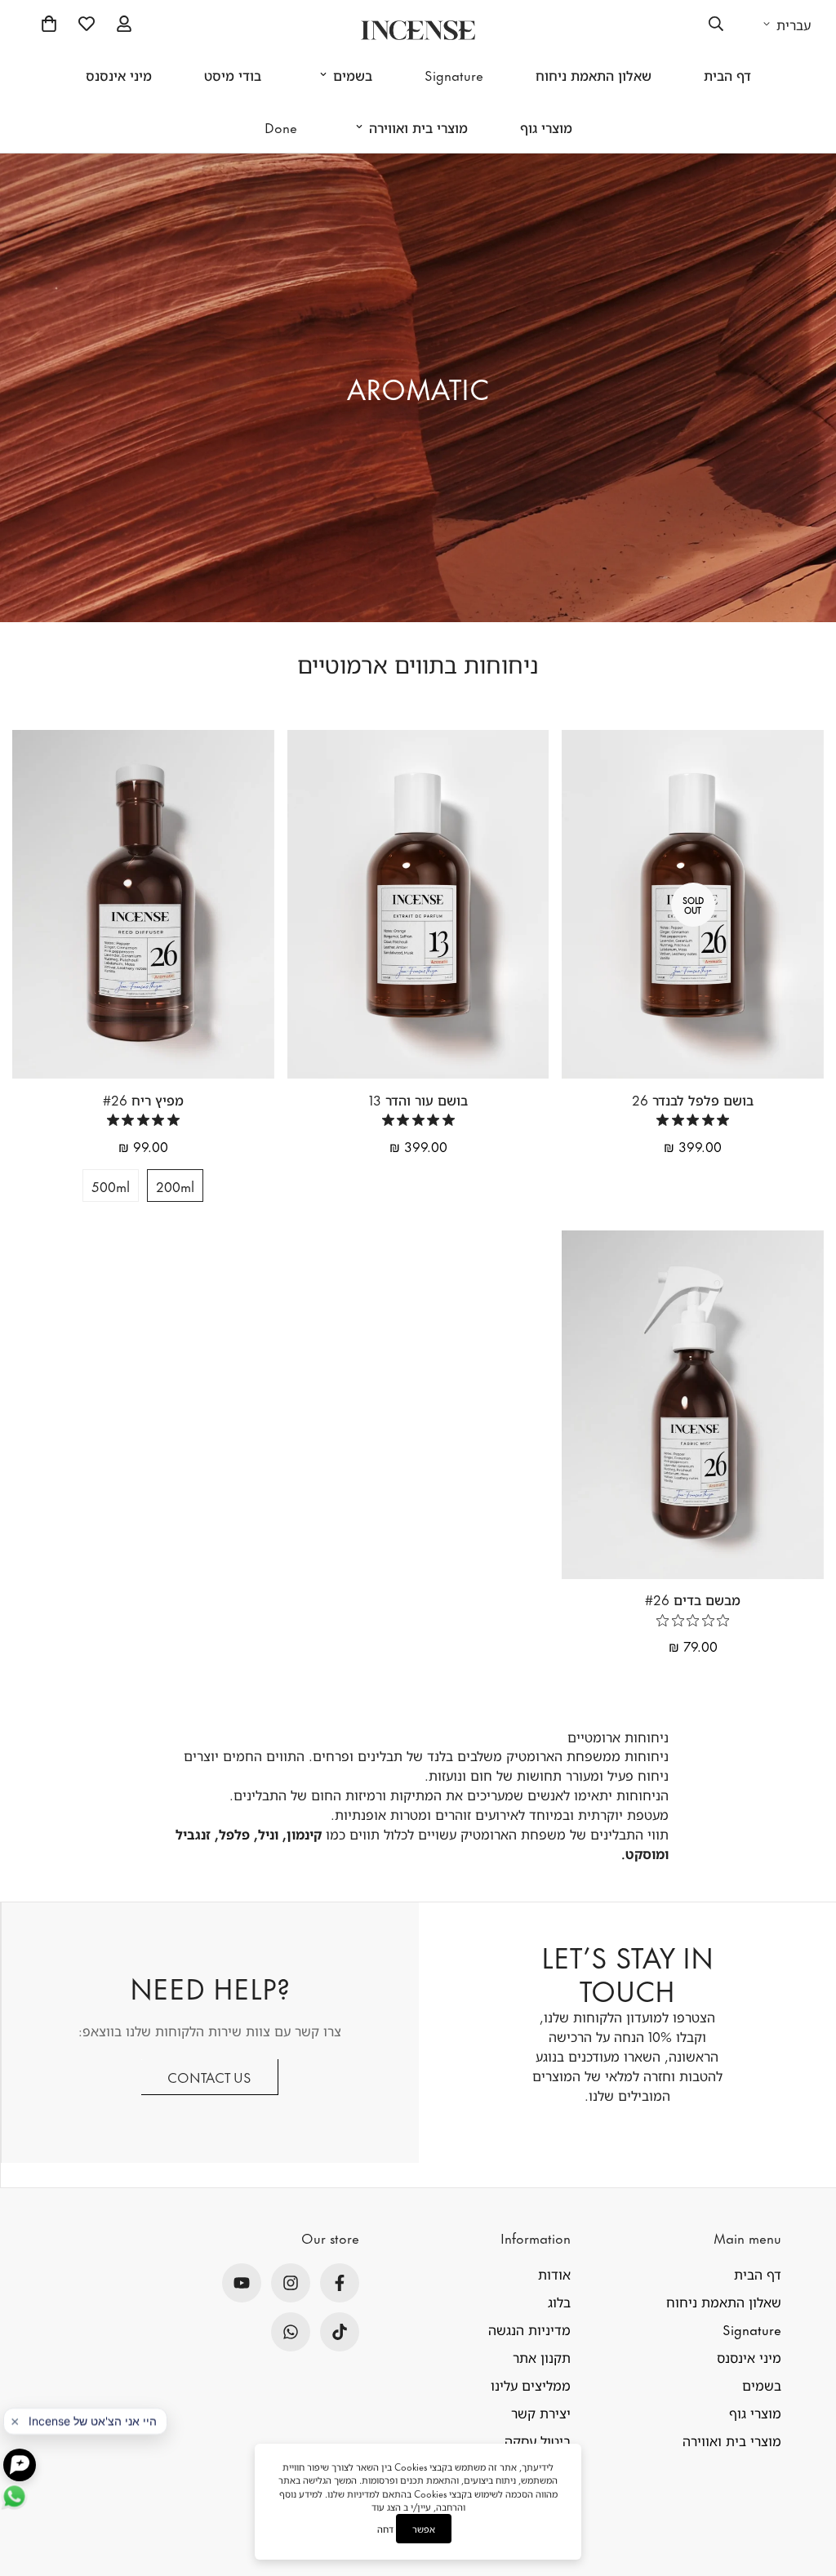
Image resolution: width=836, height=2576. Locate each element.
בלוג (559, 2301)
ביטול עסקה (538, 2440)
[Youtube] (242, 2283)
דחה (385, 2529)
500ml (111, 1186)
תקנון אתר (542, 2356)
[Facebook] (340, 2283)
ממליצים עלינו (531, 2384)
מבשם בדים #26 (693, 1599)
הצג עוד (386, 2507)
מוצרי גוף (546, 127)
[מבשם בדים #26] (693, 1405)
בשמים (353, 74)
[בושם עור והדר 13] (418, 904)
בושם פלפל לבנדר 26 (693, 1099)
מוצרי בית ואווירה (418, 127)
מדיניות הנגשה (529, 2329)
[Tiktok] (340, 2332)
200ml (175, 1186)
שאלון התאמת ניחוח (594, 74)
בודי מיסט (233, 74)
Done (281, 127)
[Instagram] (291, 2283)
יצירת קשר (541, 2412)
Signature (454, 74)
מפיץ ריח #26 (143, 1099)
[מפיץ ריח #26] (143, 904)
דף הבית (727, 74)
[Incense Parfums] (418, 30)
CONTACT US (209, 2076)
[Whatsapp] (291, 2332)
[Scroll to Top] (804, 2476)
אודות (554, 2273)
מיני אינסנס (119, 74)
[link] (693, 1120)
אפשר (424, 2529)
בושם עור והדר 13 (418, 1099)
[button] (49, 24)
